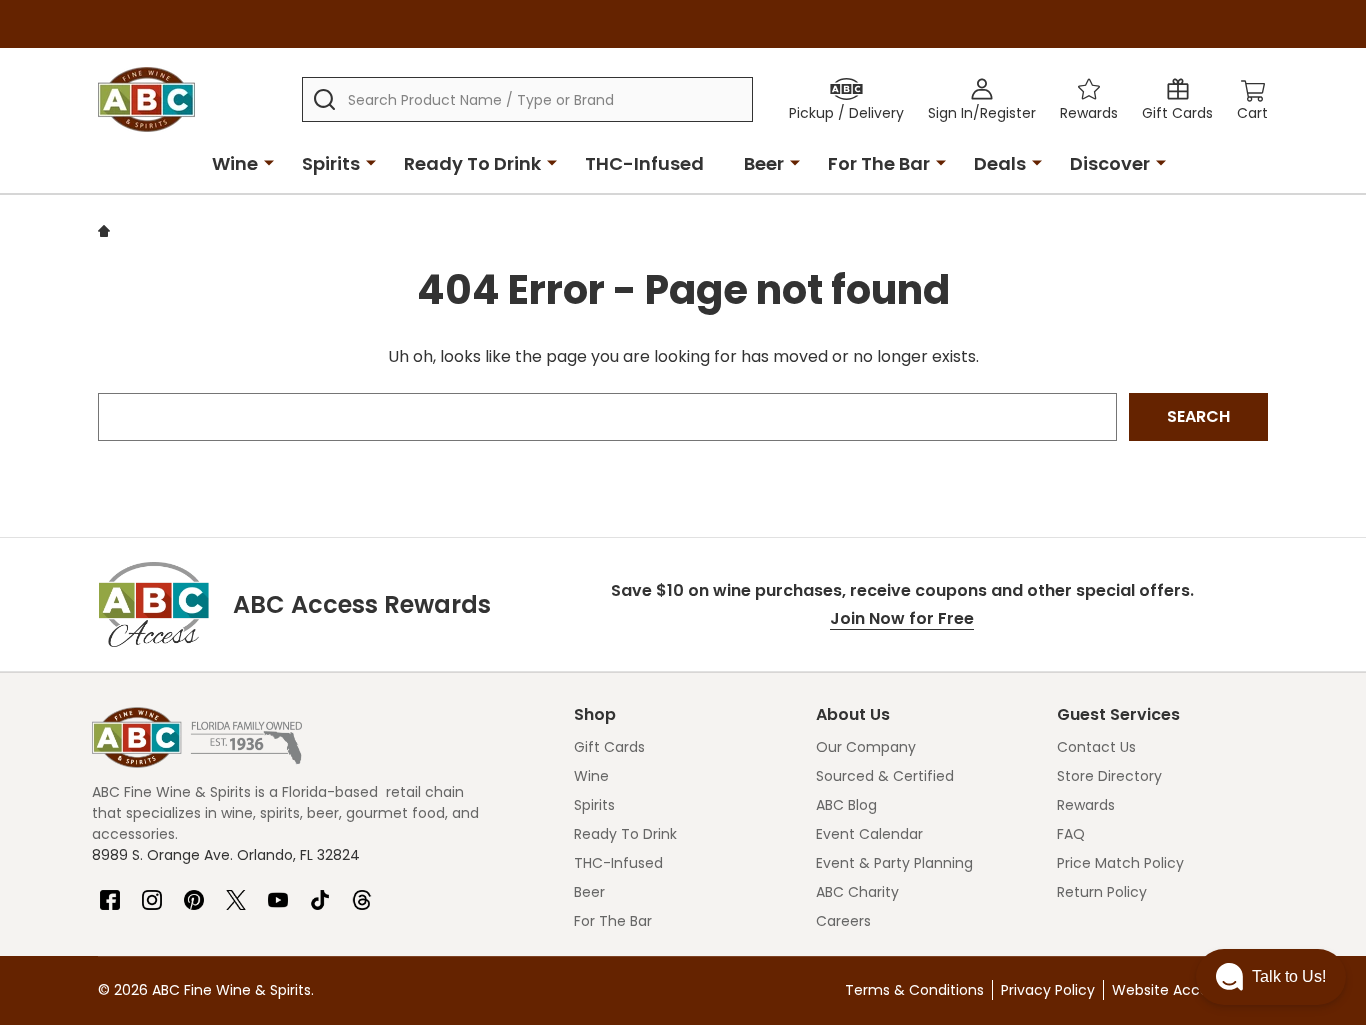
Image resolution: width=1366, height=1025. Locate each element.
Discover (1110, 163)
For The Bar (879, 163)
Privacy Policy (1048, 990)
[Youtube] (278, 892)
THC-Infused (644, 163)
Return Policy (1102, 892)
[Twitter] (236, 892)
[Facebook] (110, 892)
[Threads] (362, 892)
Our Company (866, 747)
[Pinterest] (194, 892)
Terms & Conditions (914, 990)
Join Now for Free (902, 618)
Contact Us (1096, 747)
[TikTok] (320, 892)
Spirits (331, 163)
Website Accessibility (1185, 990)
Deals (1000, 163)
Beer (764, 163)
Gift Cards (609, 747)
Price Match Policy (1120, 863)
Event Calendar (869, 834)
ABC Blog (846, 805)
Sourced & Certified (885, 776)
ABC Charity (857, 892)
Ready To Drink (472, 163)
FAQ (1071, 834)
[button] (1271, 977)
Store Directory (1109, 776)
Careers (843, 921)
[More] (269, 162)
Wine (235, 163)
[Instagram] (152, 892)
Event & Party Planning (894, 863)
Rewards (1086, 805)
